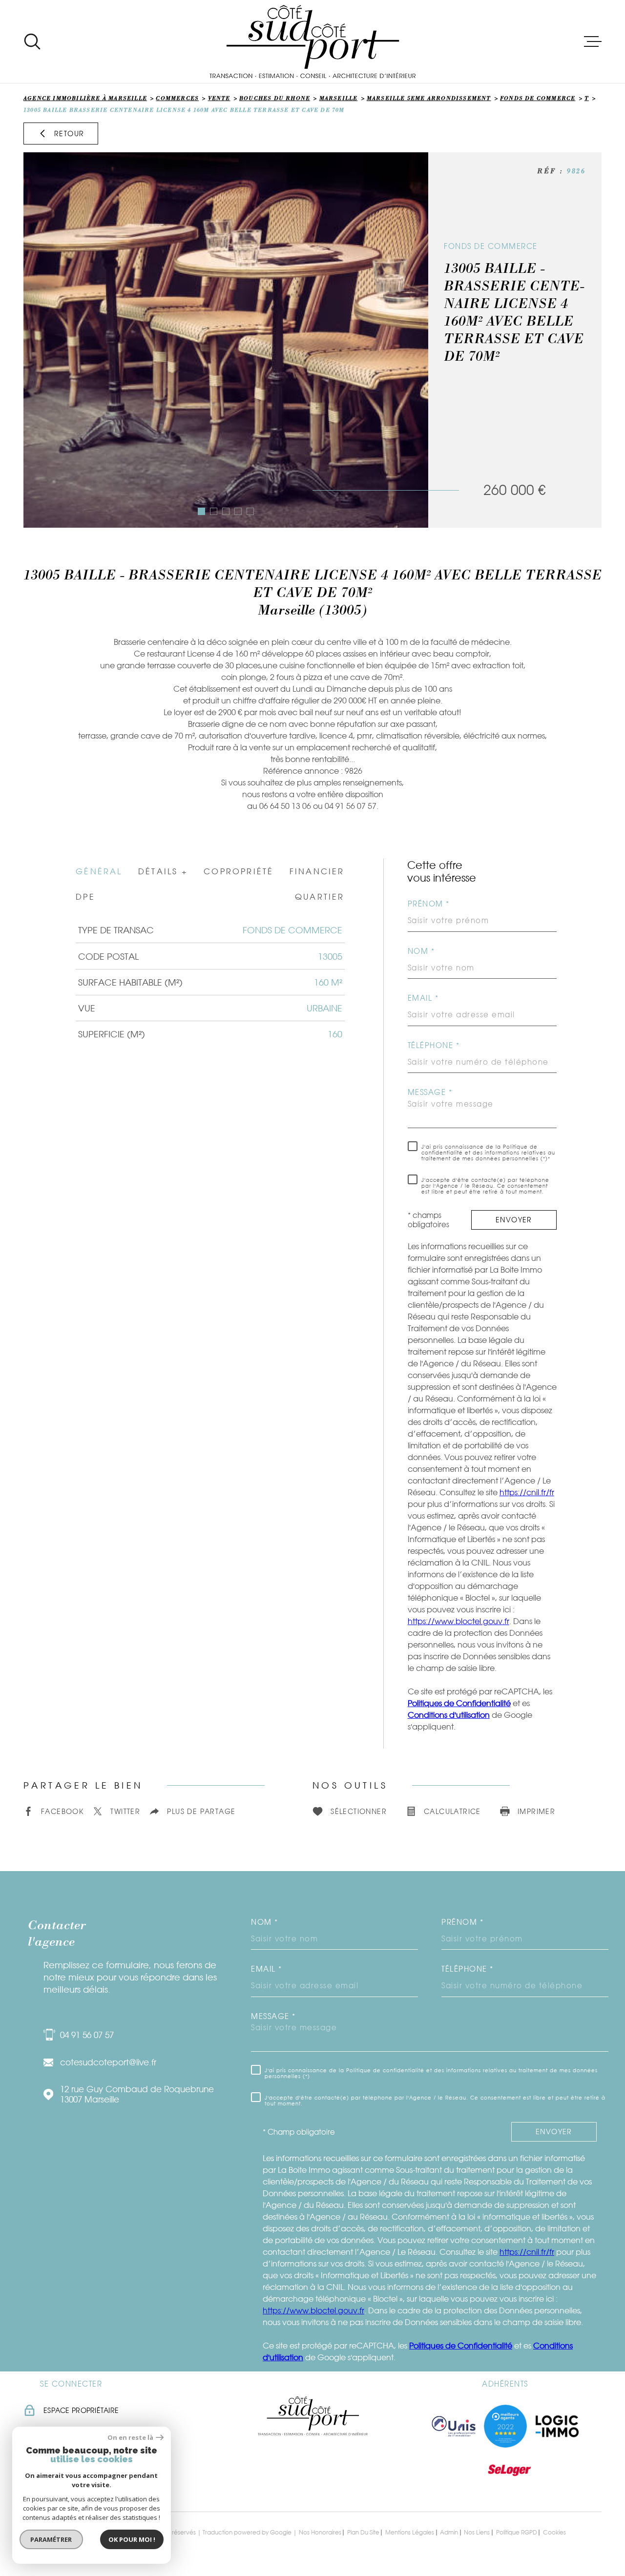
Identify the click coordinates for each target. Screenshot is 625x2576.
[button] (201, 511)
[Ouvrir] (32, 41)
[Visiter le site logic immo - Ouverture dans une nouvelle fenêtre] (557, 2426)
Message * (430, 1092)
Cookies (554, 2533)
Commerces (177, 99)
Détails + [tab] (163, 871)
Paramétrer (52, 2539)
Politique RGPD (517, 2532)
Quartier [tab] (320, 897)
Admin (449, 2532)
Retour (69, 134)
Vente (219, 99)
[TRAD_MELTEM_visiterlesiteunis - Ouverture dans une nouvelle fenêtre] (454, 2426)
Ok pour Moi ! (132, 2539)
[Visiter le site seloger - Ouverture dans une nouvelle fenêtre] (509, 2470)
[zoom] (226, 340)
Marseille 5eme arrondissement (429, 99)
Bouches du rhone (275, 99)
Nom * (421, 951)
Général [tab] (99, 871)
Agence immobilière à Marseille (85, 99)
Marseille (339, 99)
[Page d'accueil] (312, 41)
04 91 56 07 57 (87, 2035)
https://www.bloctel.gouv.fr (458, 1621)
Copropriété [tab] (239, 871)
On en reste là (130, 2438)
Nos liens (477, 2532)
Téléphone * (434, 1045)
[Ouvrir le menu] (593, 41)
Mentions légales (410, 2532)
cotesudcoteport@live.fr (108, 2062)
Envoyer (514, 1220)
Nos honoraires (320, 2532)
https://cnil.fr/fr (527, 1492)
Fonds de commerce (538, 99)
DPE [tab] (85, 897)
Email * (423, 998)
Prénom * (429, 904)
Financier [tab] (317, 871)
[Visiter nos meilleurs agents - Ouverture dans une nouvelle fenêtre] (505, 2426)
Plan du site (363, 2532)
